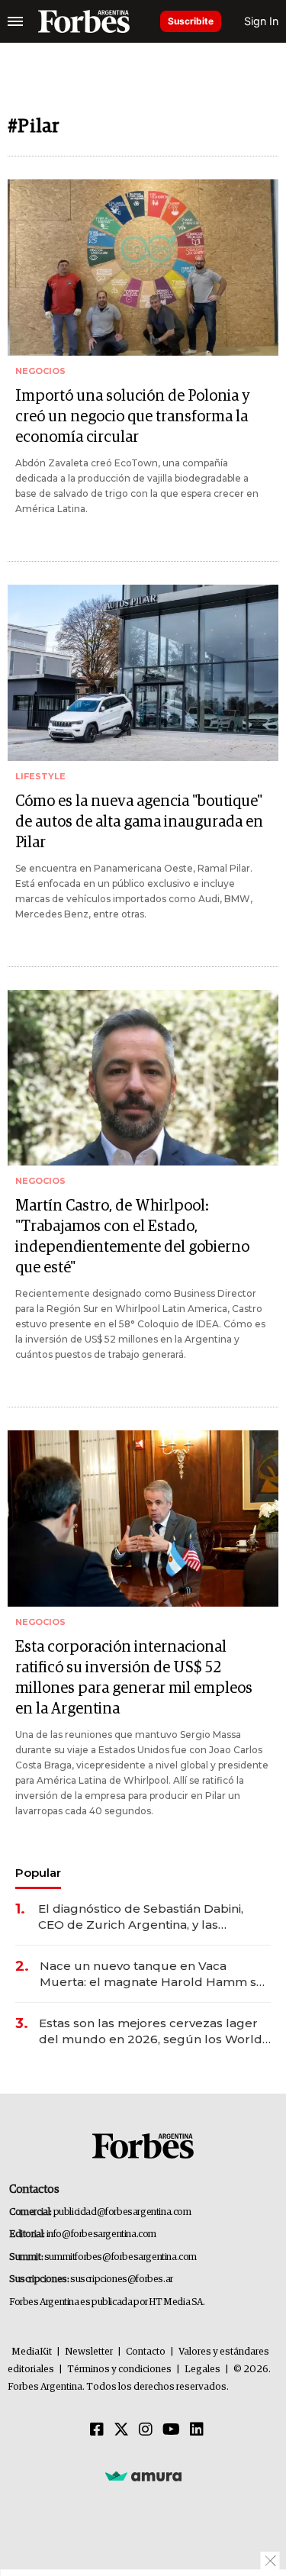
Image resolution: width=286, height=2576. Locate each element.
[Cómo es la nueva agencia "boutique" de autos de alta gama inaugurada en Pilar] (143, 673)
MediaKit (32, 2352)
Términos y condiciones (119, 2370)
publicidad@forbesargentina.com (122, 2212)
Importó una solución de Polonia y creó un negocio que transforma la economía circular (133, 417)
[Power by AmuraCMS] (143, 2475)
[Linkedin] (197, 2430)
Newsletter (89, 2352)
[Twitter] (121, 2430)
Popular (38, 1873)
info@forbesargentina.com (101, 2234)
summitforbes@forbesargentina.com (121, 2257)
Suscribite (191, 21)
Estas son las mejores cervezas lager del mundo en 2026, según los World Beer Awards (151, 2031)
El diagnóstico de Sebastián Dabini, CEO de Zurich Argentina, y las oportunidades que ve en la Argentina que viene (152, 1917)
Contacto (146, 2352)
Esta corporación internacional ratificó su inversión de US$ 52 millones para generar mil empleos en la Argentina (134, 1678)
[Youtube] (171, 2430)
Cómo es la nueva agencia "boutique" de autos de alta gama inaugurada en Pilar (139, 822)
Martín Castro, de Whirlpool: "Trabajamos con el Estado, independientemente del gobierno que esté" (132, 1237)
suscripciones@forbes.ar (122, 2279)
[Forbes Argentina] (84, 21)
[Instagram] (146, 2430)
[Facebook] (97, 2430)
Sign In (261, 21)
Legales (202, 2370)
